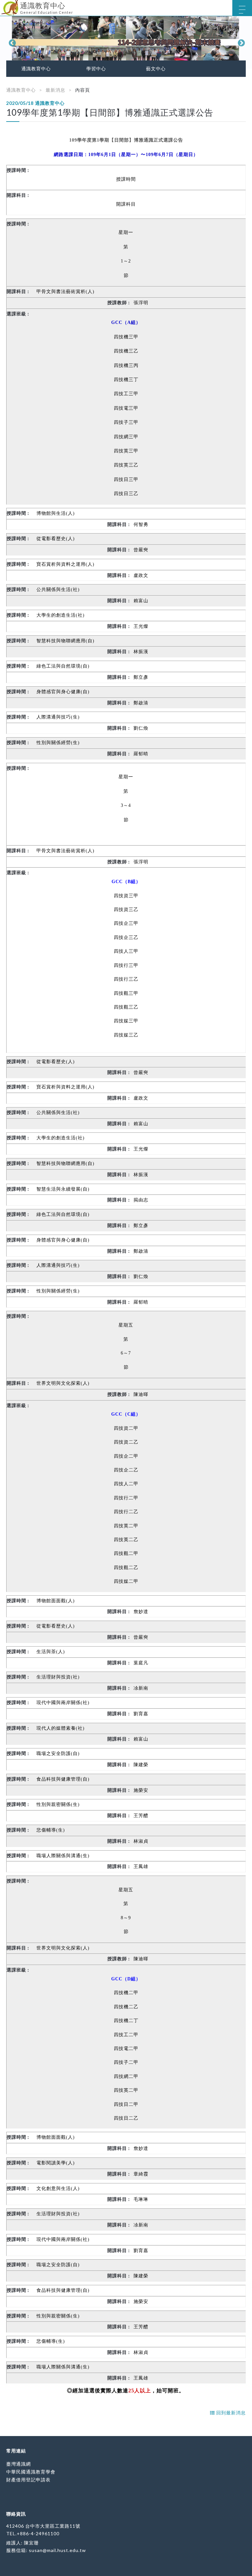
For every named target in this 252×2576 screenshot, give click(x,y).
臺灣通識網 (19, 2464)
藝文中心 (156, 69)
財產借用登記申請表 (28, 2480)
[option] (126, 42)
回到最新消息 (230, 2413)
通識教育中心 (36, 69)
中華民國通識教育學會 (31, 2472)
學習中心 (96, 69)
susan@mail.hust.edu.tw (57, 2550)
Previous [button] (11, 42)
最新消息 (55, 90)
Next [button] (241, 42)
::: (2, 5)
